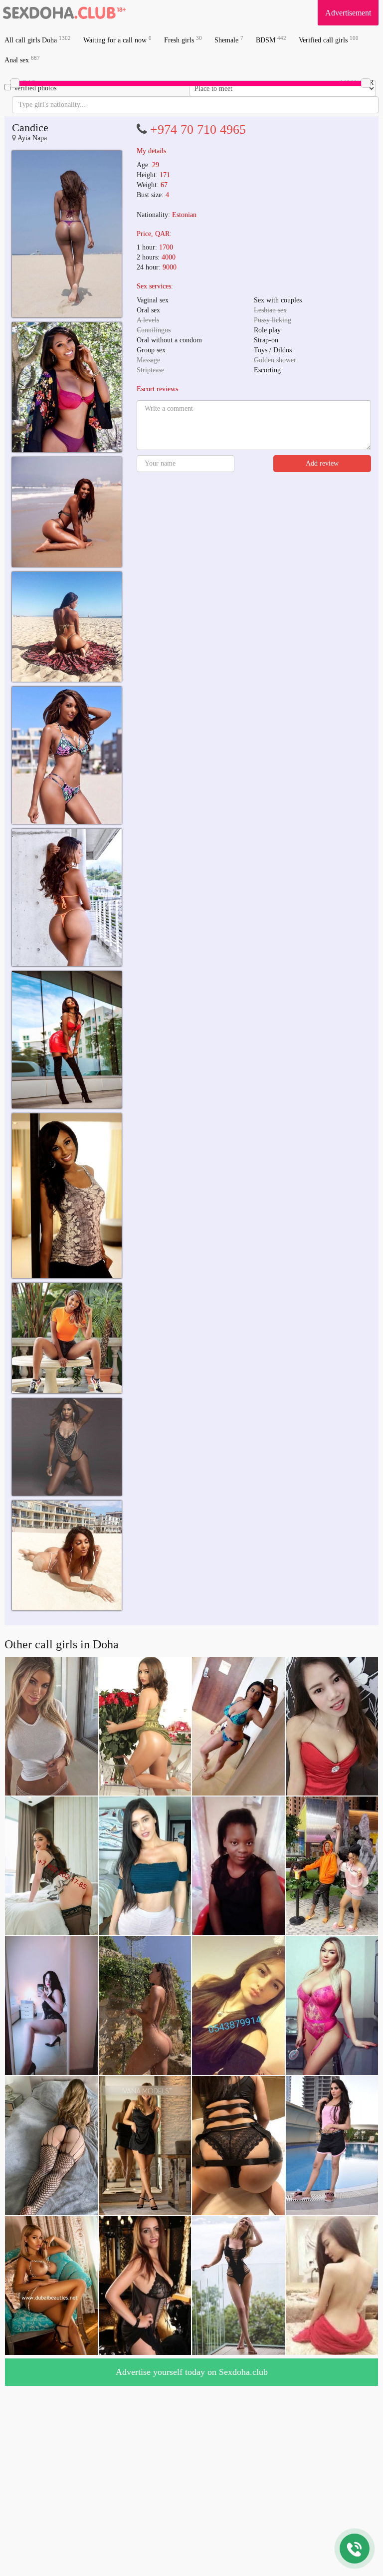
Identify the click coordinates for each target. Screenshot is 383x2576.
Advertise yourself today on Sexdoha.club (192, 2372)
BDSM (271, 40)
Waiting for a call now (117, 40)
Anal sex (22, 60)
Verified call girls (329, 40)
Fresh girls (183, 40)
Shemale (229, 40)
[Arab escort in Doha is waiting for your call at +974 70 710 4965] (67, 234)
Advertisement (348, 13)
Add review (322, 463)
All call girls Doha (38, 40)
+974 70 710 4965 (198, 129)
